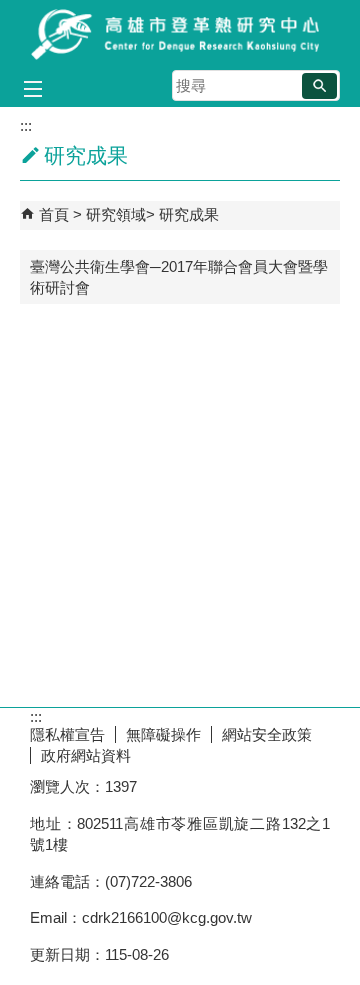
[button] (319, 86)
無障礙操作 (163, 734)
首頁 (54, 214)
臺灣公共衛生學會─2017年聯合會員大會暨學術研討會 (179, 277)
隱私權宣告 (67, 734)
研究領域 (116, 214)
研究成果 (189, 214)
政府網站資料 (86, 755)
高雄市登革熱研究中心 (180, 33)
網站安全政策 (267, 734)
